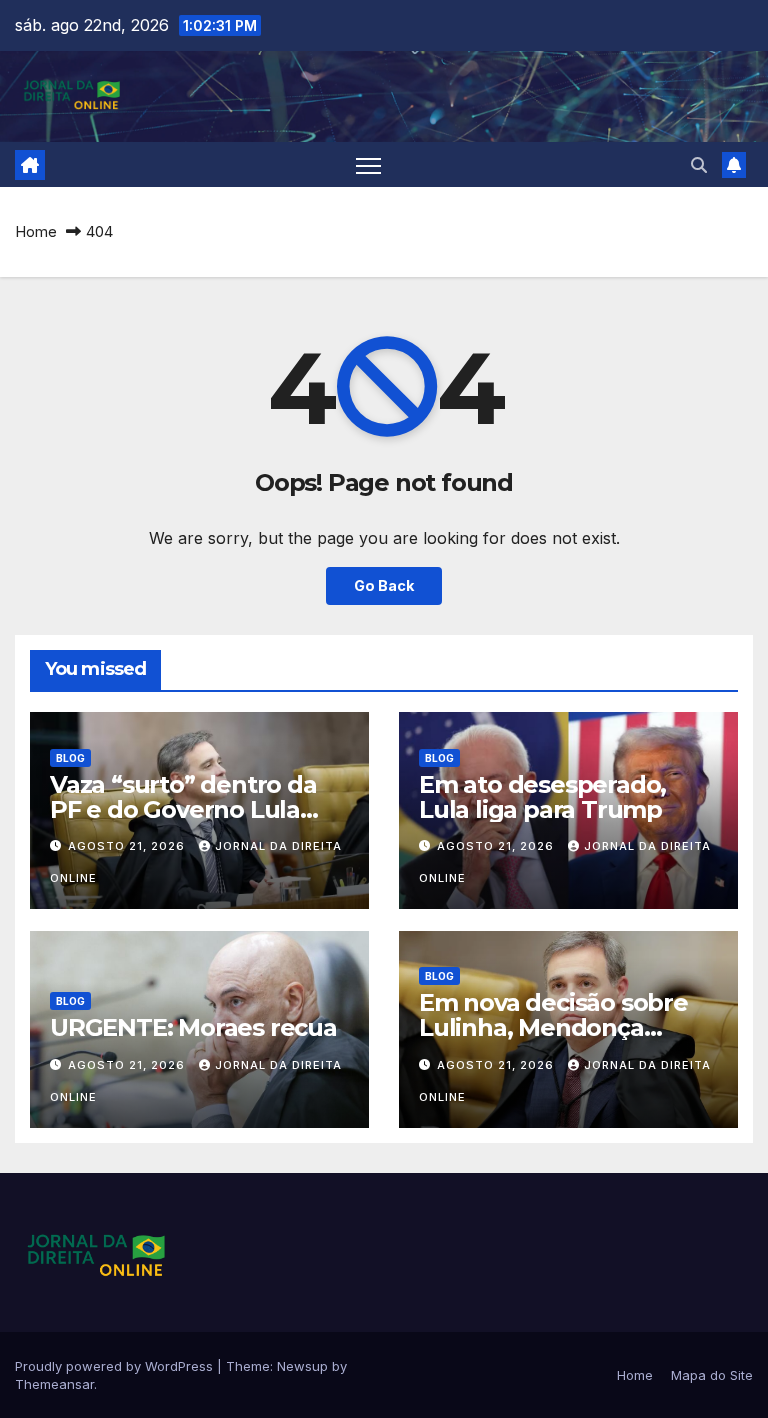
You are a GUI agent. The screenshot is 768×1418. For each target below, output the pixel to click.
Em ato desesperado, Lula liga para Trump (542, 797)
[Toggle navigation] (368, 164)
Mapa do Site (712, 1375)
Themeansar (54, 1384)
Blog (70, 758)
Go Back (384, 585)
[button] (699, 165)
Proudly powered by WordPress (116, 1366)
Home (36, 231)
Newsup (302, 1366)
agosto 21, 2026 (128, 846)
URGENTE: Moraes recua (193, 1027)
